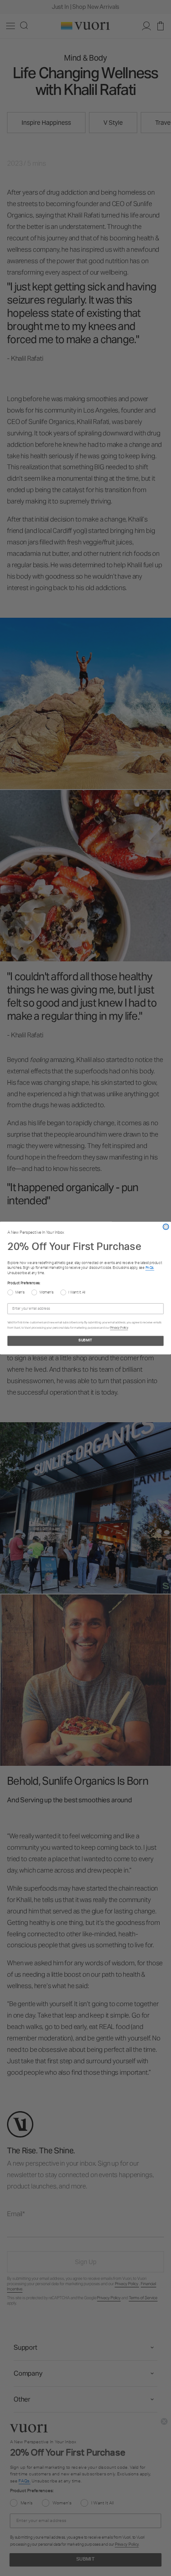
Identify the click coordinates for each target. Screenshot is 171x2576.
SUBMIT (85, 1341)
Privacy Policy (119, 1328)
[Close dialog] (166, 1227)
